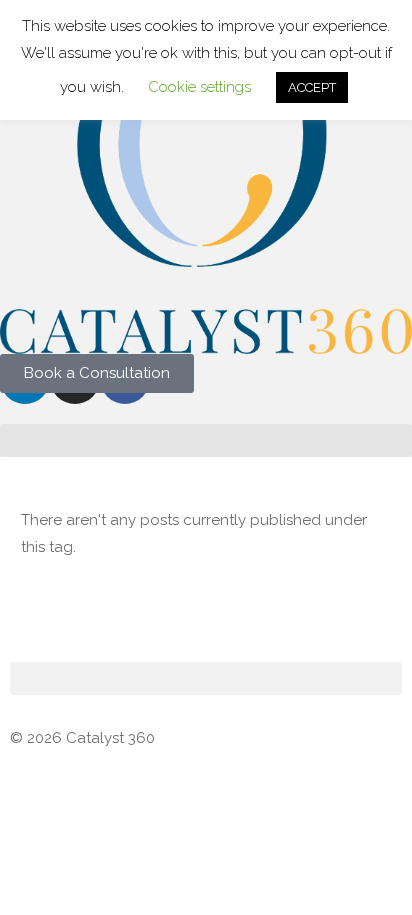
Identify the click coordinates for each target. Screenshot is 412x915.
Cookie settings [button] (199, 87)
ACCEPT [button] (312, 87)
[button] (206, 440)
